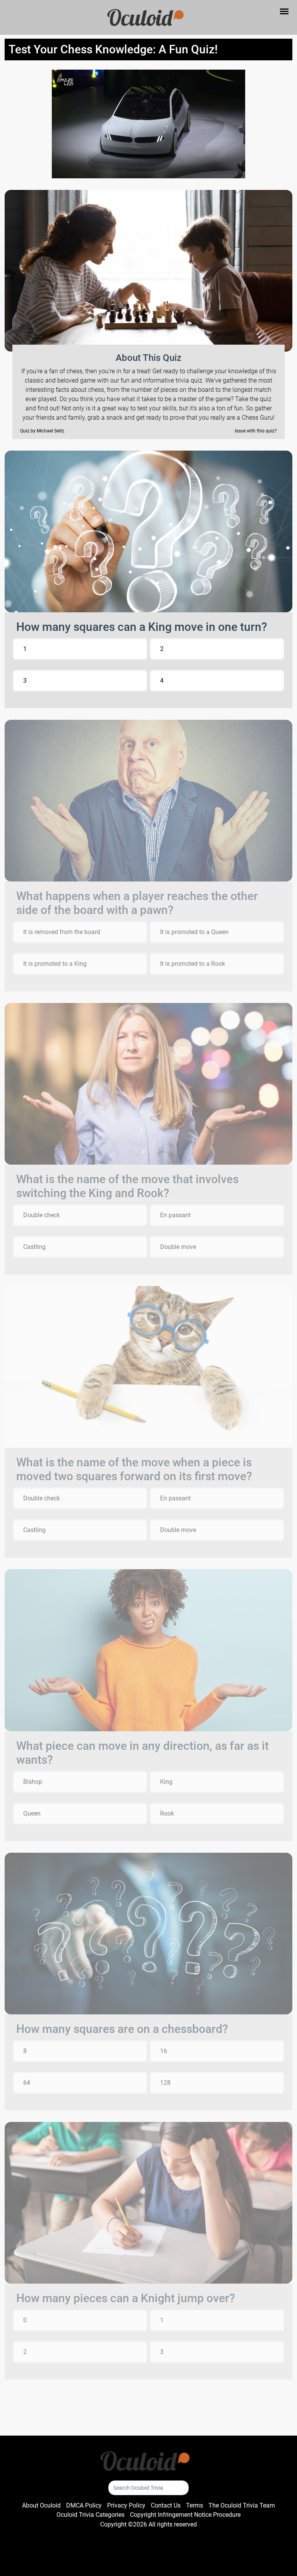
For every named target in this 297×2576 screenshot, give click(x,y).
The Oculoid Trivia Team (242, 2505)
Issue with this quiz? (256, 431)
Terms (195, 2505)
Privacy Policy (126, 2505)
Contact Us (166, 2505)
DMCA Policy (84, 2505)
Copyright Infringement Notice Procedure (185, 2515)
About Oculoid (41, 2505)
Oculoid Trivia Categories (90, 2515)
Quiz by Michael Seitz (42, 431)
